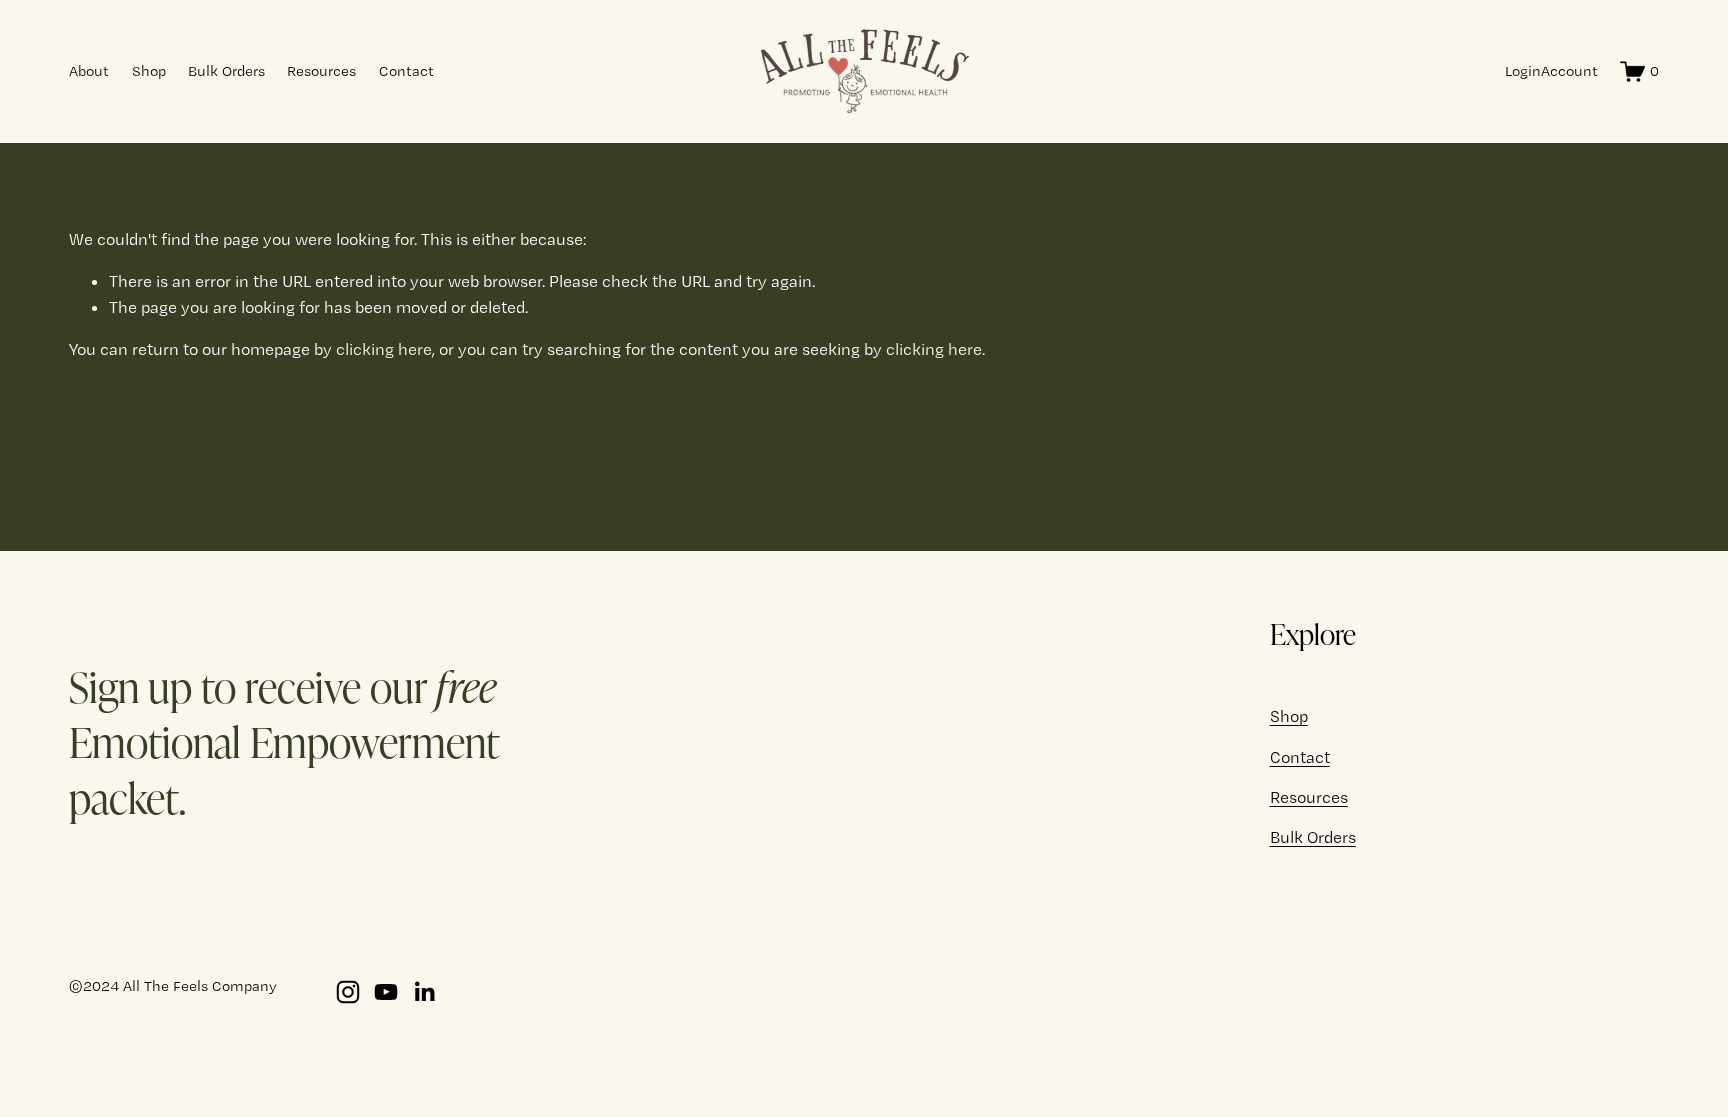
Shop (149, 71)
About (89, 71)
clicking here (384, 349)
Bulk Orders (226, 71)
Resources (321, 71)
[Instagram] (348, 992)
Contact (406, 71)
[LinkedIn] (424, 992)
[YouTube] (386, 992)
